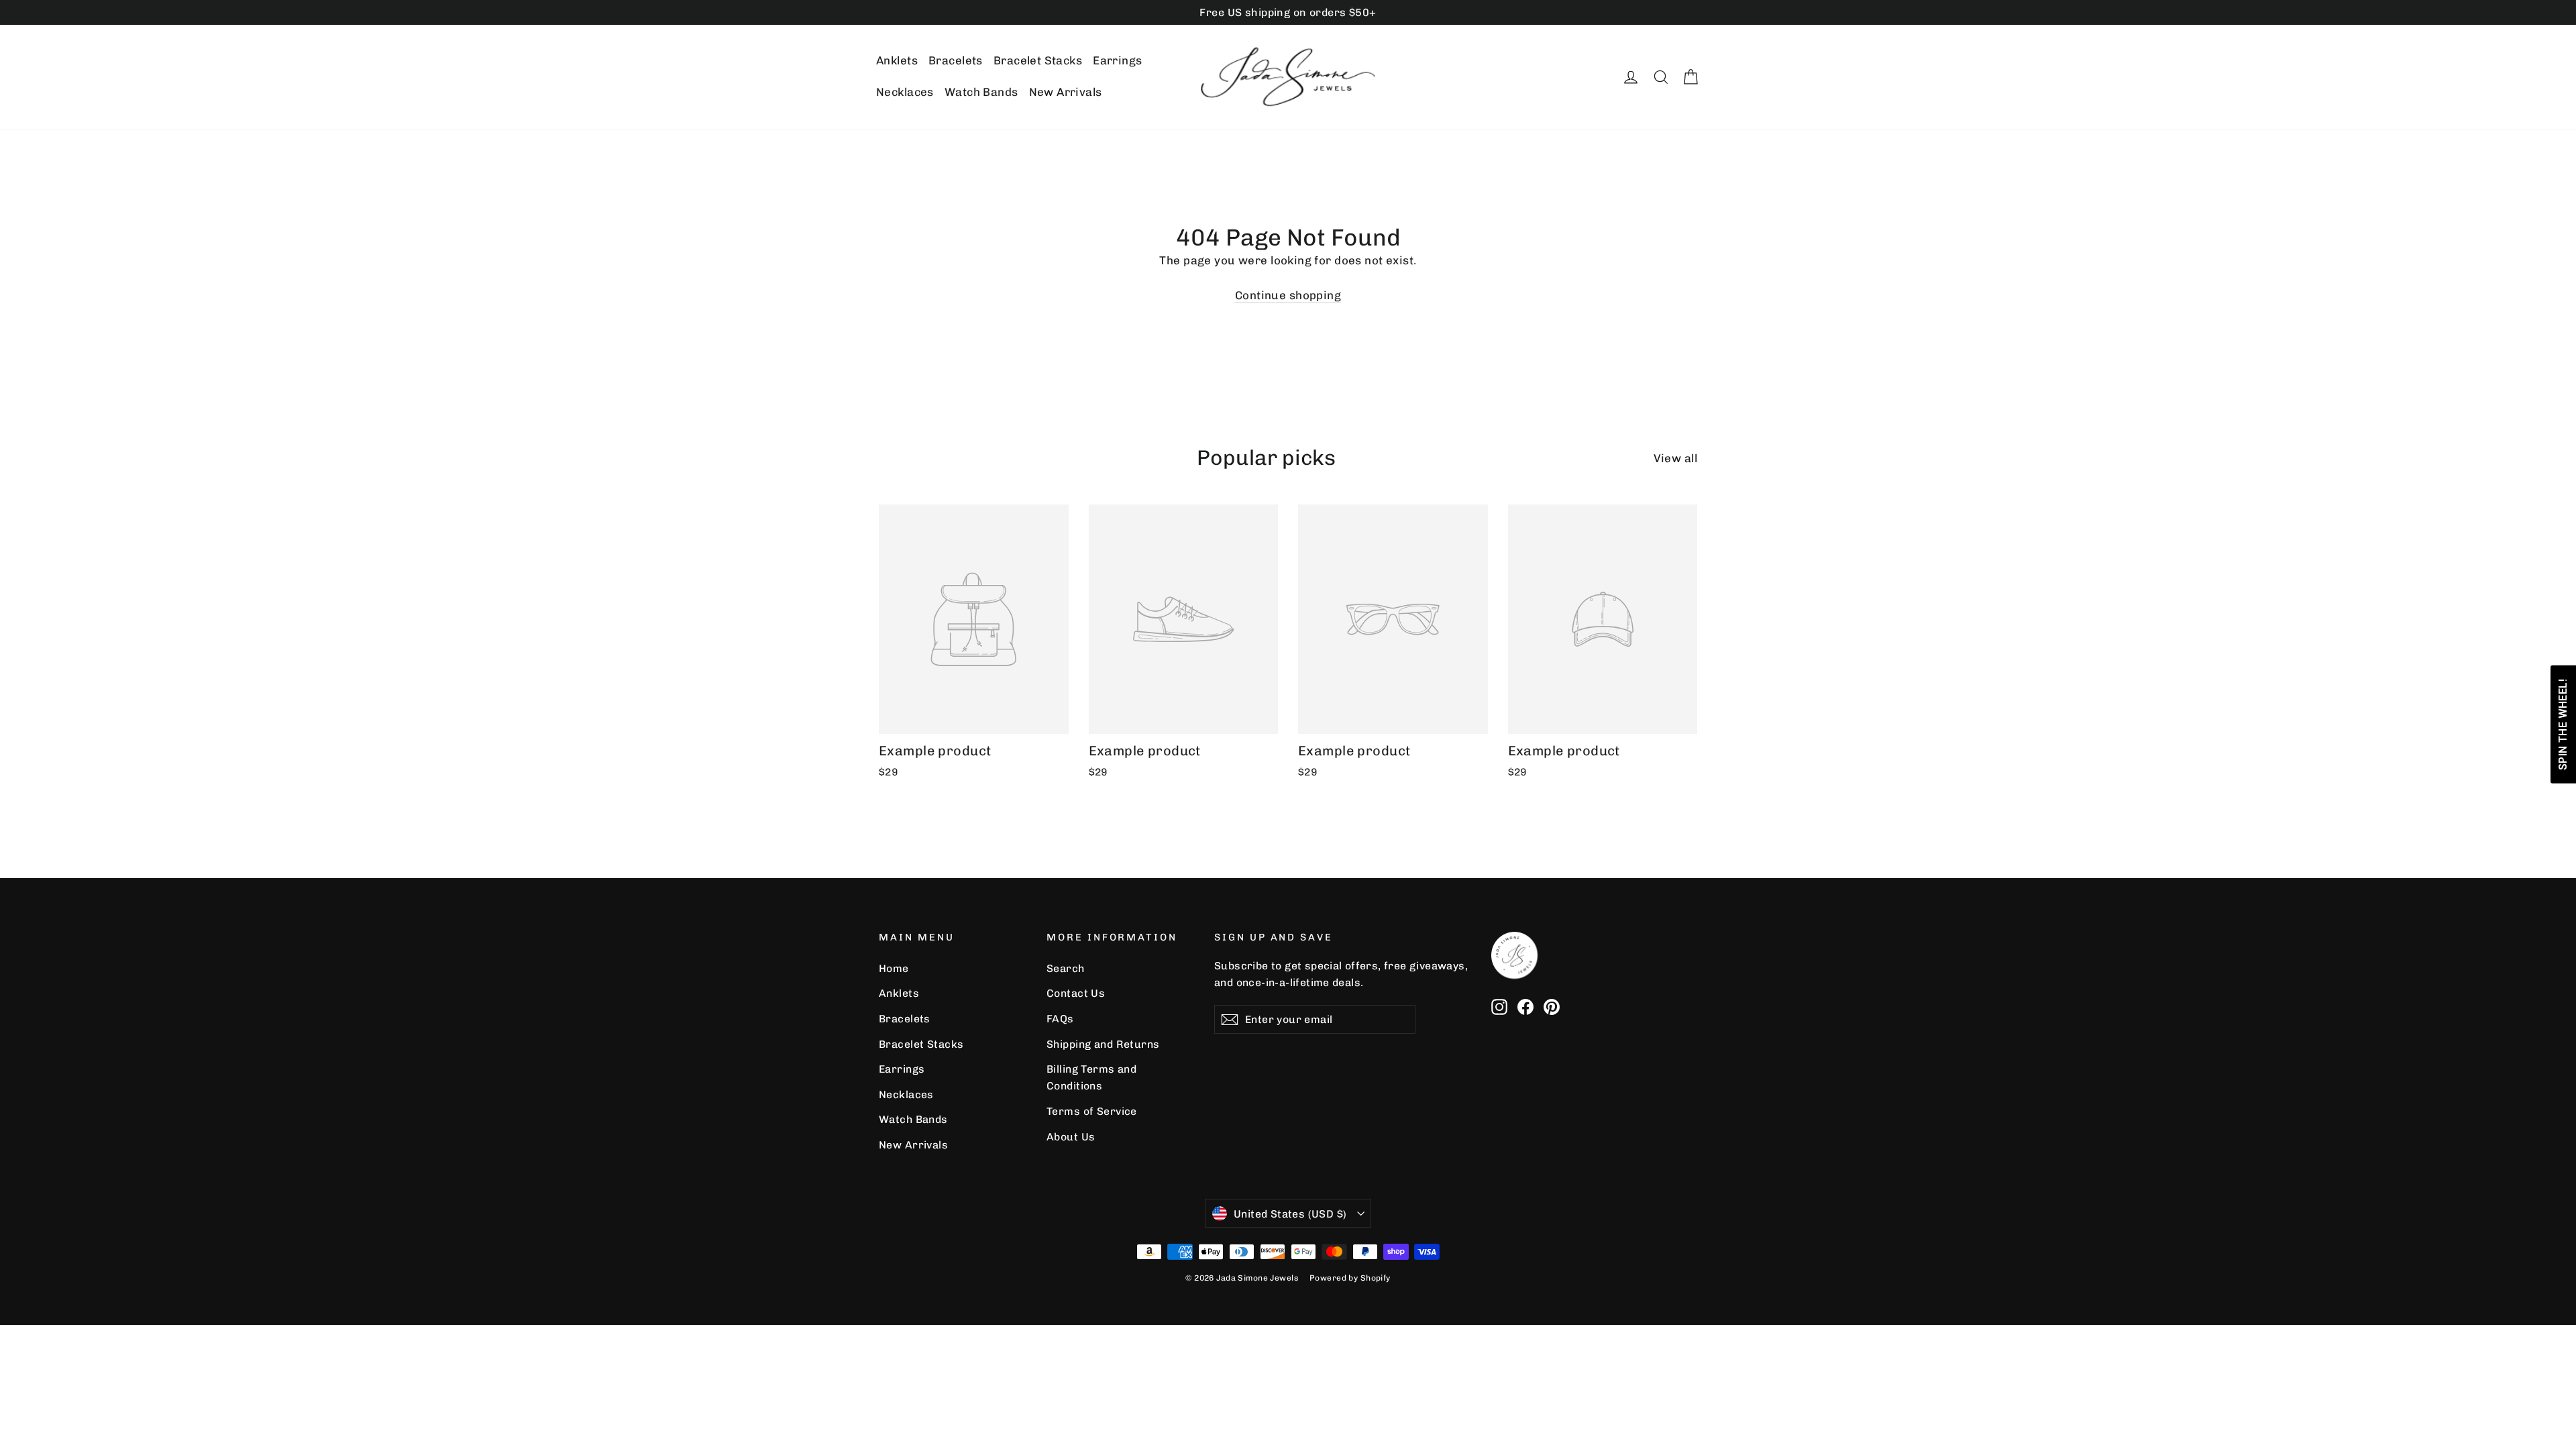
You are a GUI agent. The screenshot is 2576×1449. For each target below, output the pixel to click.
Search (1066, 968)
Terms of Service (1092, 1111)
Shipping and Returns (1103, 1044)
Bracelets (956, 60)
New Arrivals (1066, 92)
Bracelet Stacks (1038, 60)
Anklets (897, 60)
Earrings (1117, 60)
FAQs (1060, 1019)
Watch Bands (981, 92)
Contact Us (1076, 993)
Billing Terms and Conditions (1091, 1077)
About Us (1071, 1137)
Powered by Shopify (1350, 1278)
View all (1675, 458)
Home (894, 968)
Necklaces (905, 92)
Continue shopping (1288, 295)
